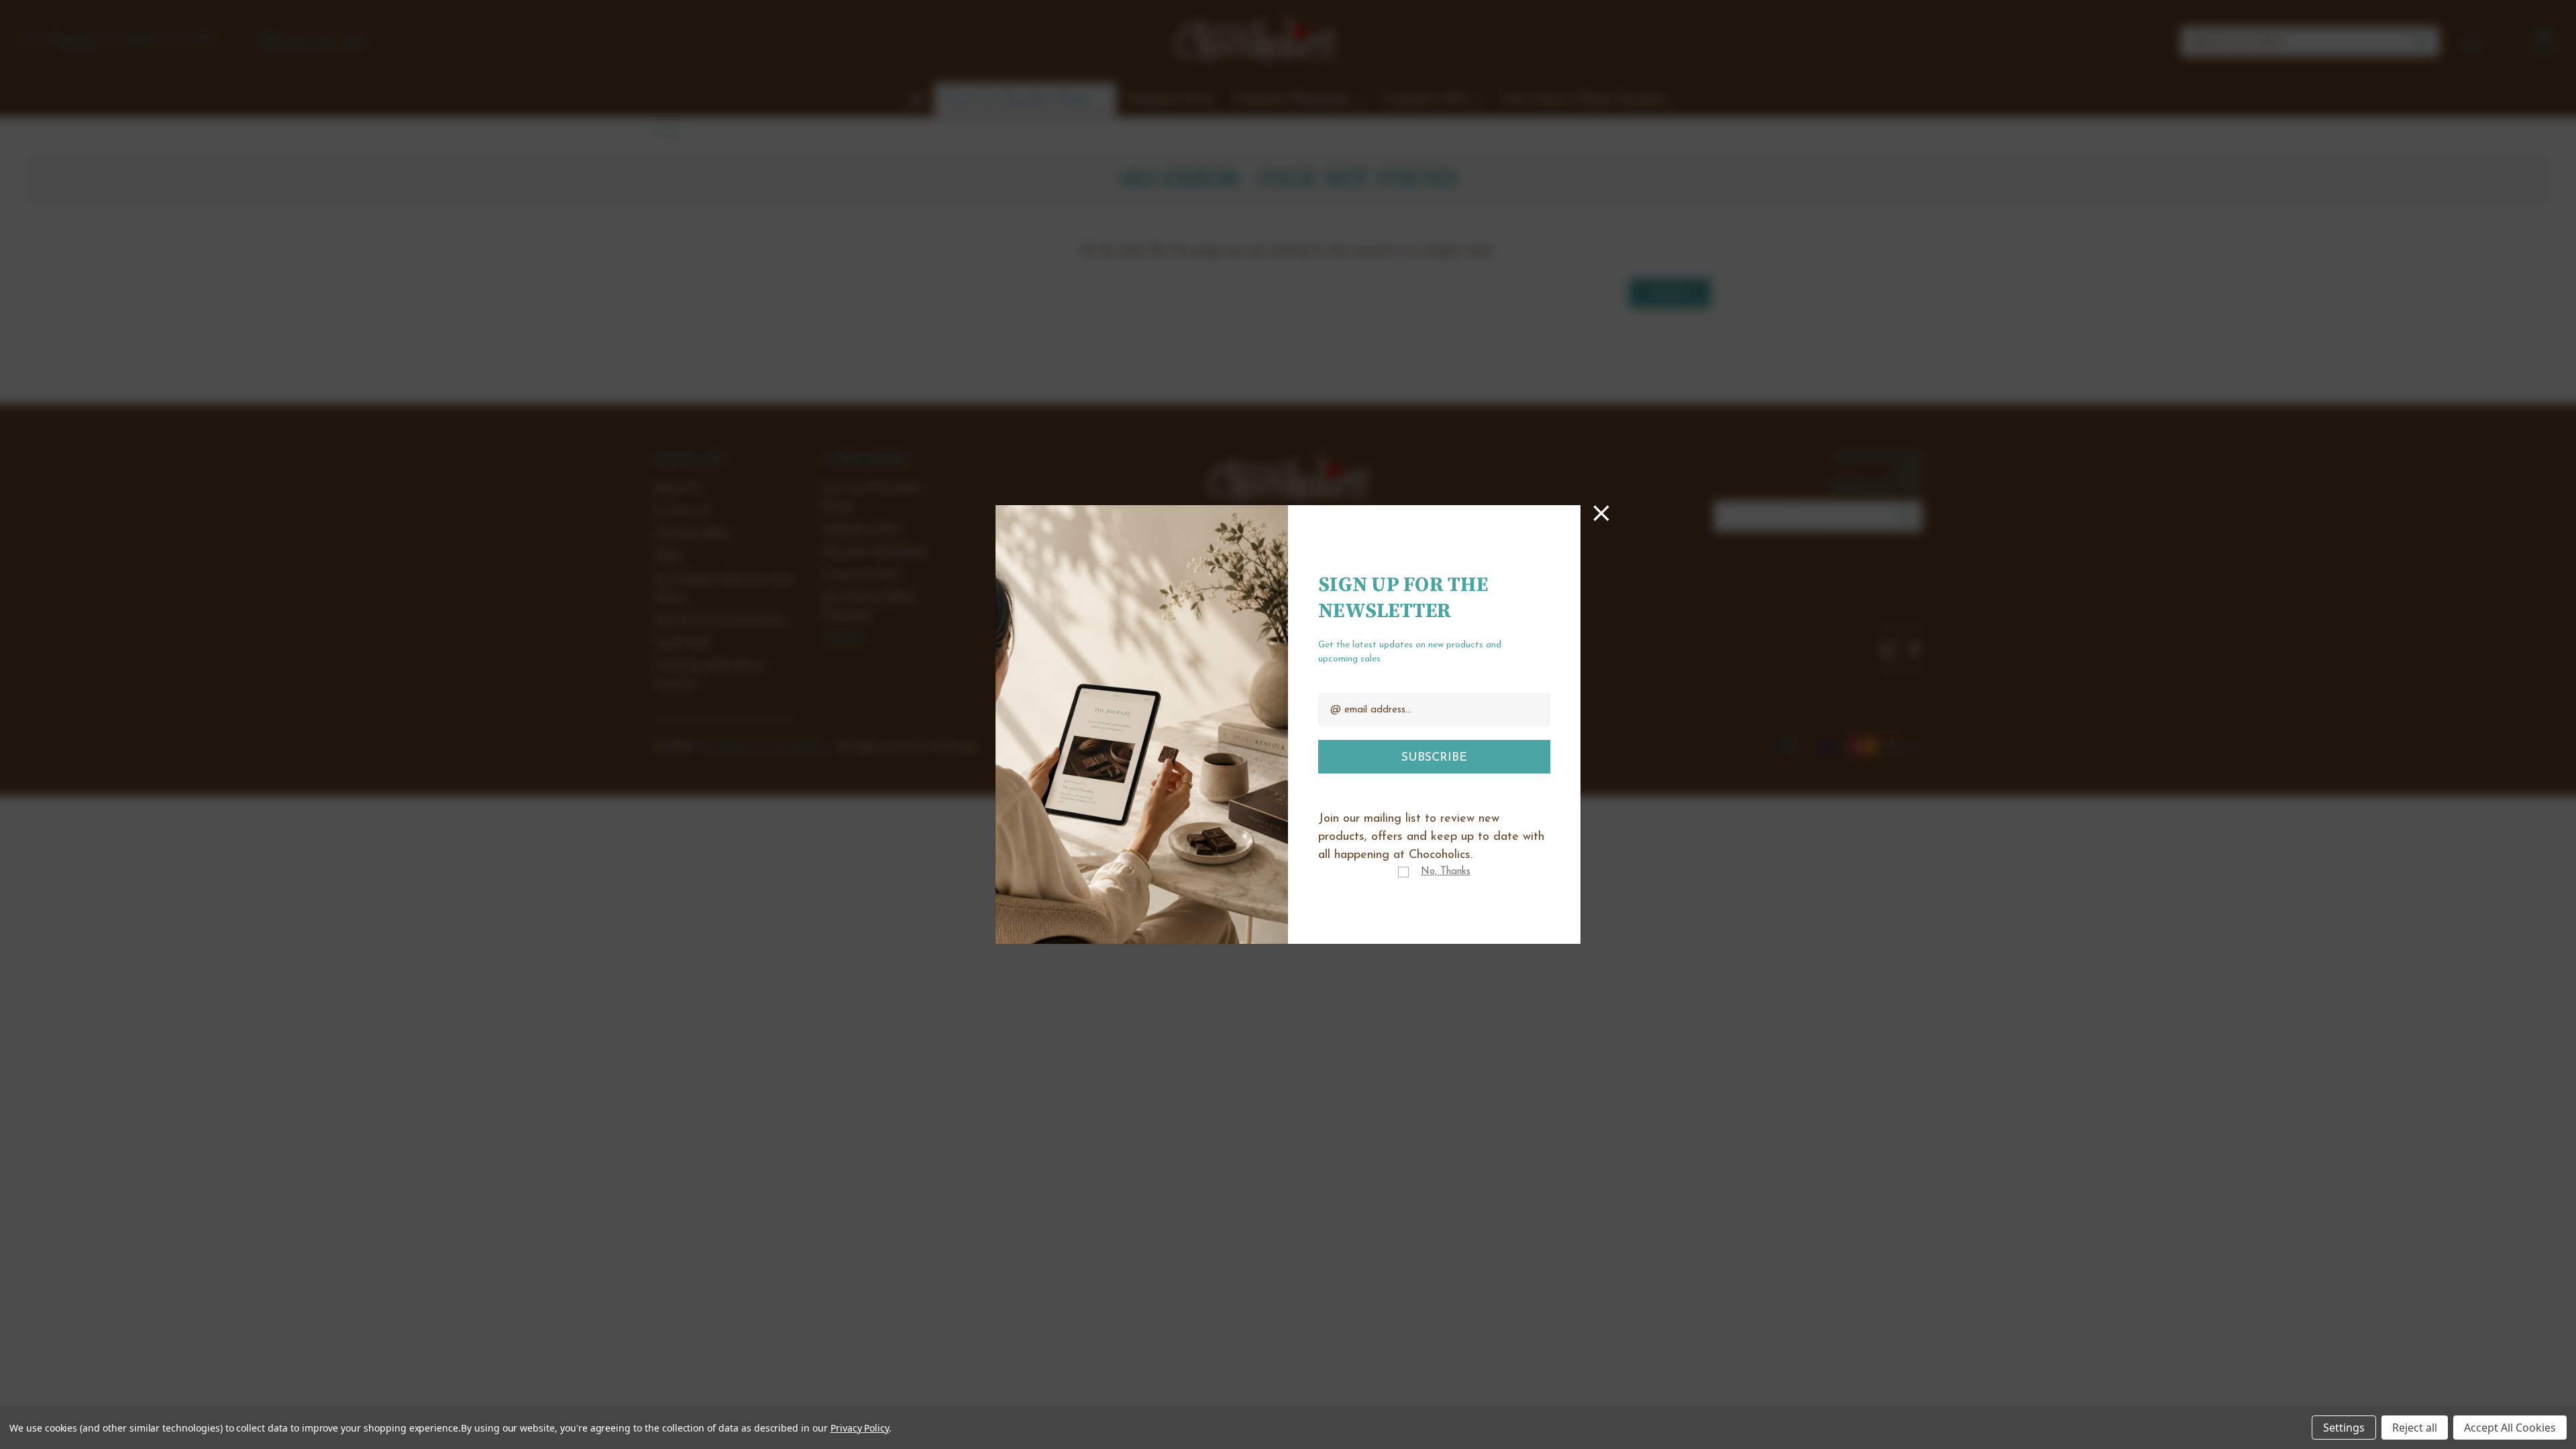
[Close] (1601, 513)
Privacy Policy (860, 1428)
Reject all (2415, 1428)
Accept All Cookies (2510, 1428)
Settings (2344, 1428)
